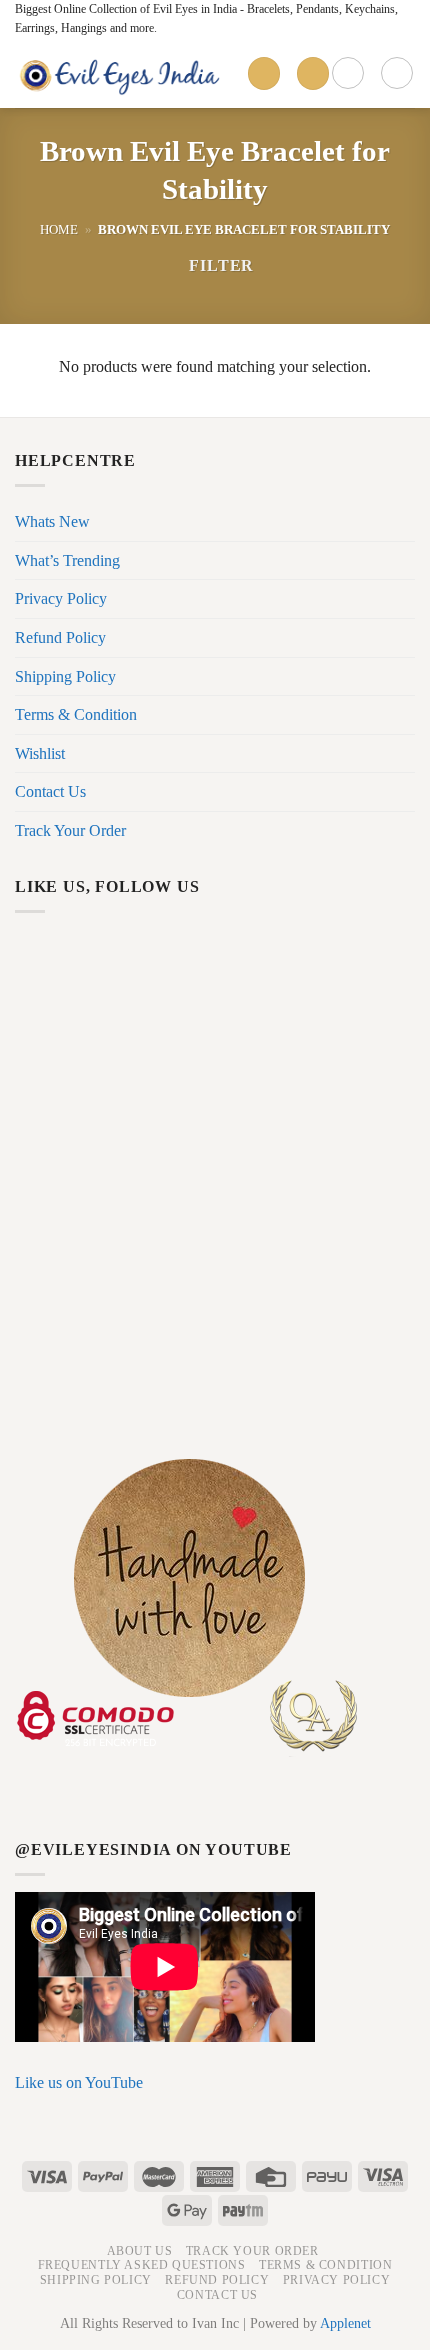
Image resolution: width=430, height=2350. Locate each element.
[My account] (348, 73)
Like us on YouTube (79, 2082)
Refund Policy (60, 637)
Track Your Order (70, 830)
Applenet (345, 2323)
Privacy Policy (61, 598)
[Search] (313, 73)
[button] (213, 265)
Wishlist (40, 753)
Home (59, 230)
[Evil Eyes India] (123, 74)
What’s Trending (67, 560)
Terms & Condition (76, 714)
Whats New (52, 521)
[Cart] (397, 73)
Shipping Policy (65, 676)
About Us (140, 2251)
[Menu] (264, 73)
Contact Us (50, 791)
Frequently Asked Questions (142, 2265)
